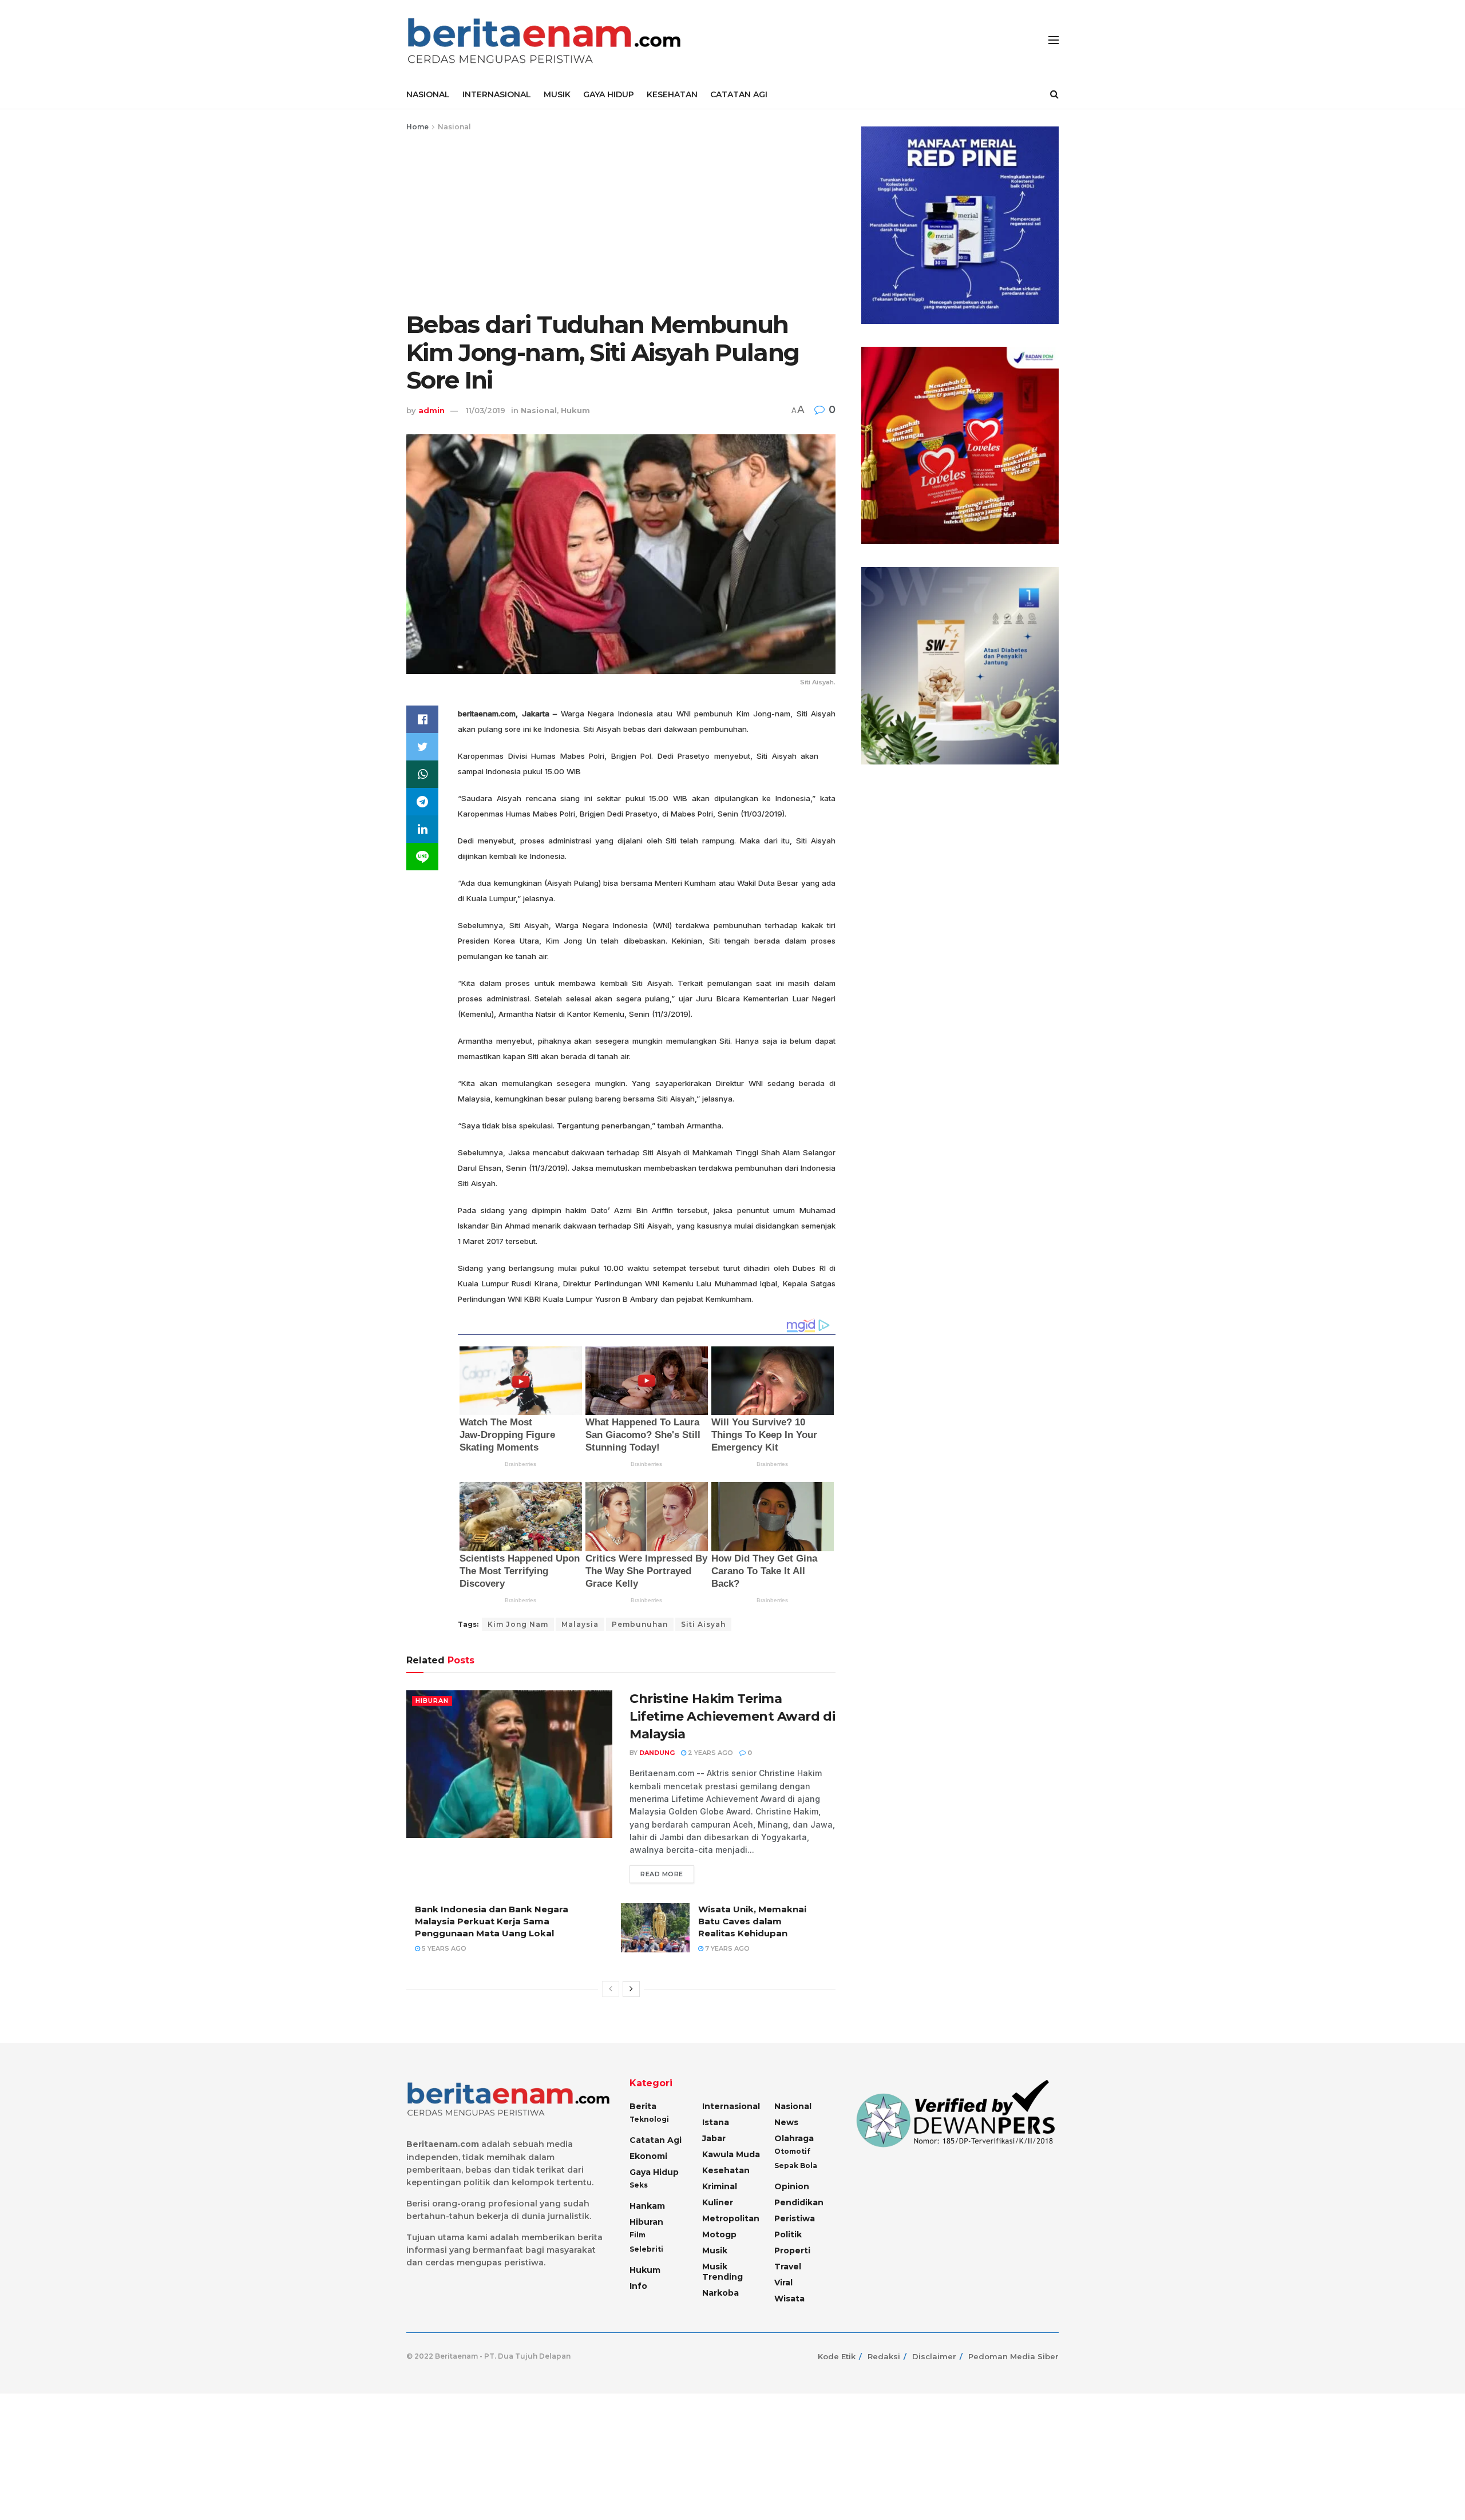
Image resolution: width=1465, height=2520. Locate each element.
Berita (643, 2106)
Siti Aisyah (703, 1624)
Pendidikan (799, 2202)
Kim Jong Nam (518, 1624)
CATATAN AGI (739, 94)
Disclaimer (934, 2356)
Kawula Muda (731, 2154)
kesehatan (726, 2170)
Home (417, 127)
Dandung (657, 1753)
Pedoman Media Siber (1013, 2356)
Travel (788, 2267)
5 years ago (443, 1948)
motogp (719, 2234)
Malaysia (580, 1624)
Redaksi (884, 2356)
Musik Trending (722, 2272)
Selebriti (646, 2249)
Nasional (454, 127)
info (638, 2286)
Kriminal (720, 2186)
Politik (788, 2234)
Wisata (789, 2299)
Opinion (792, 2186)
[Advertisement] (621, 219)
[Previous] (611, 1989)
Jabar (714, 2138)
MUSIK (557, 94)
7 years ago (726, 1948)
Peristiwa (795, 2218)
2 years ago (710, 1753)
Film (638, 2235)
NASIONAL (428, 94)
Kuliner (718, 2202)
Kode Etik (837, 2356)
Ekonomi (648, 2156)
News (786, 2122)
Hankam (647, 2206)
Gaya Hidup (654, 2172)
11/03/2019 (486, 410)
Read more (662, 1874)
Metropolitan (731, 2218)
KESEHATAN (672, 94)
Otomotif (792, 2151)
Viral (783, 2283)
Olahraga (794, 2138)
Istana (716, 2122)
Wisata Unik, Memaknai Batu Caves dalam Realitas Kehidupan (752, 1921)
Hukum (575, 410)
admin (431, 410)
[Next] (631, 1989)
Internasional (731, 2106)
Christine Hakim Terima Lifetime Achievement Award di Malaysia (732, 1716)
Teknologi (649, 2119)
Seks (639, 2185)
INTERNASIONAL (497, 94)
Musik (715, 2250)
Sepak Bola (796, 2166)
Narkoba (720, 2293)
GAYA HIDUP (609, 94)
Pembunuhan (640, 1624)
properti (792, 2250)
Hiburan (432, 1701)
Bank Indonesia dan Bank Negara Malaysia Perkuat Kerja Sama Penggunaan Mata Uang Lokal (492, 1921)
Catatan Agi (656, 2140)
